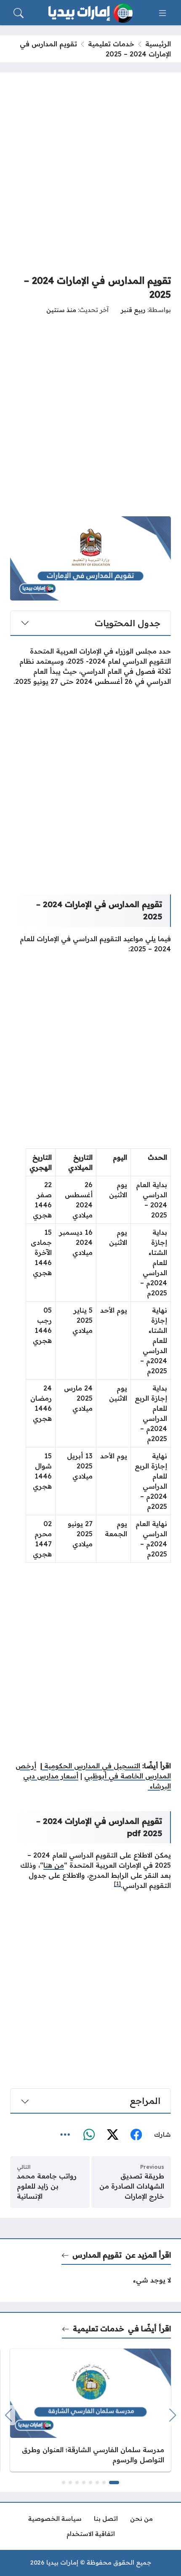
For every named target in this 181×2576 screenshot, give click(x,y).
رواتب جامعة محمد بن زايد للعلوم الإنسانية (47, 2186)
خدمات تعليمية (111, 44)
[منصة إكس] (112, 2135)
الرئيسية (158, 44)
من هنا (54, 1865)
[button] (114, 2483)
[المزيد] (65, 2135)
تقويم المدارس (97, 2255)
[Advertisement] (90, 173)
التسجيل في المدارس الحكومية (91, 1766)
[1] (117, 1883)
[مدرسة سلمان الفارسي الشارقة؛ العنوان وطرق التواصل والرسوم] (90, 2410)
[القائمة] (162, 13)
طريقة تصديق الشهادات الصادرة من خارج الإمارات (132, 2186)
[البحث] (19, 13)
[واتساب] (89, 2135)
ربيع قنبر (133, 310)
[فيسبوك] (136, 2135)
